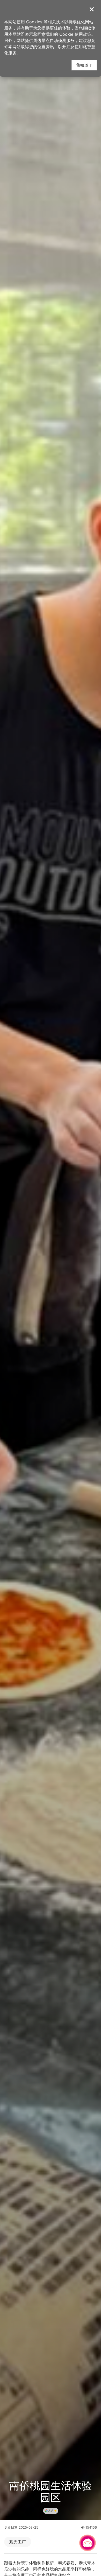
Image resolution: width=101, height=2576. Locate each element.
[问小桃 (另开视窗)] (88, 2543)
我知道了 (84, 65)
